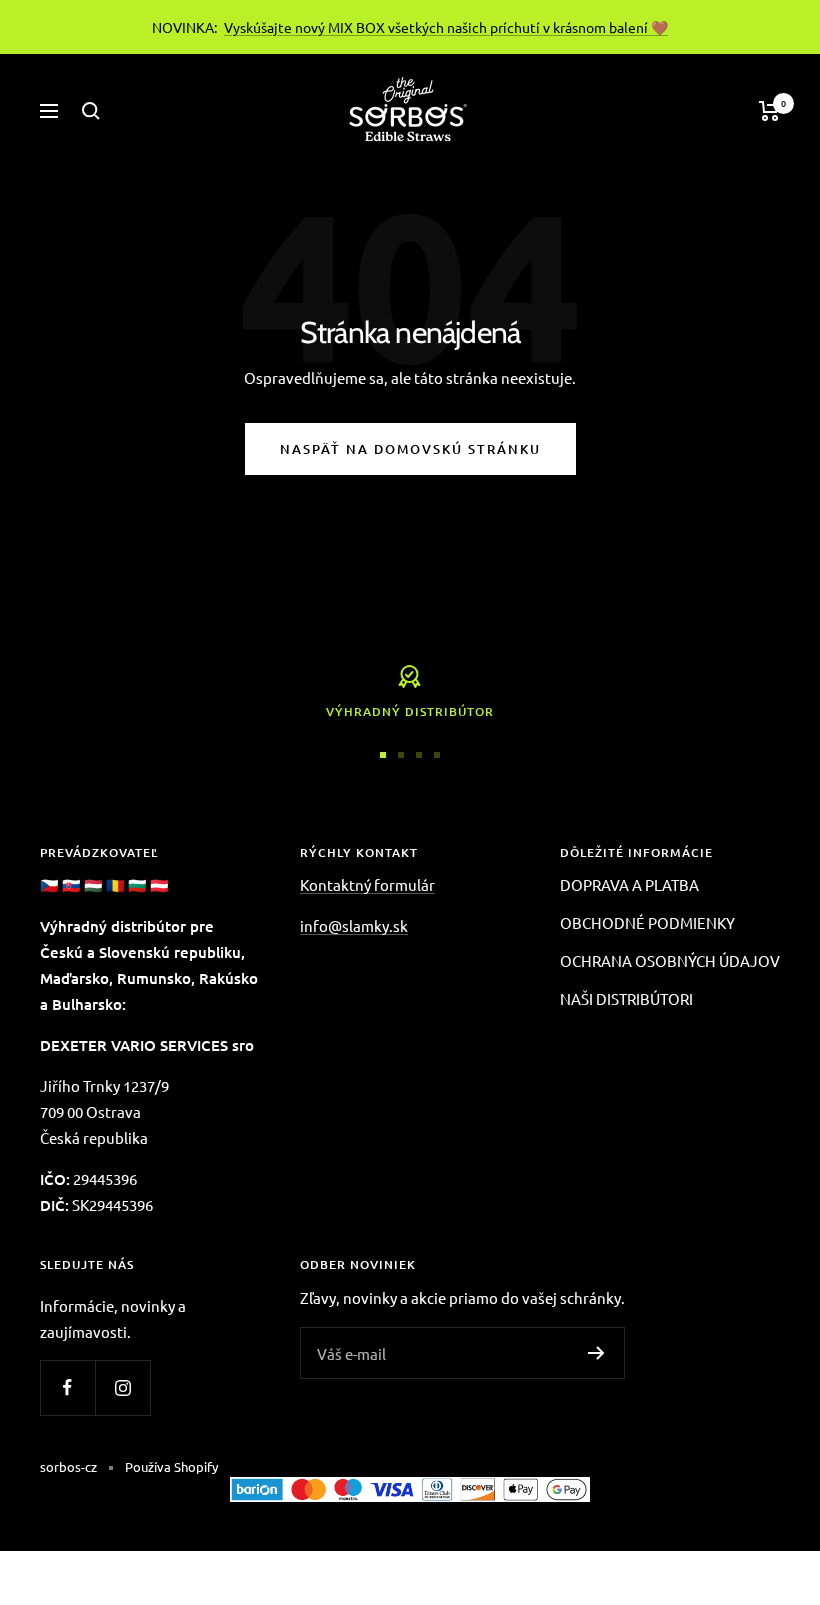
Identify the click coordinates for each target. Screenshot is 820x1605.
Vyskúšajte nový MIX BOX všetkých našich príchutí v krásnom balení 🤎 (446, 27)
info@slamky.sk (354, 925)
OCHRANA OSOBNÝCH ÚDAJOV (670, 960)
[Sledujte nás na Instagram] (122, 1387)
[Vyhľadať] (91, 111)
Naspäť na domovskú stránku (410, 449)
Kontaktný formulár (367, 884)
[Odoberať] (596, 1353)
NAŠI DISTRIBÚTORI (626, 998)
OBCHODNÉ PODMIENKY (647, 922)
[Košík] (769, 111)
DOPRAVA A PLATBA (629, 884)
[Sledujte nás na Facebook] (67, 1387)
